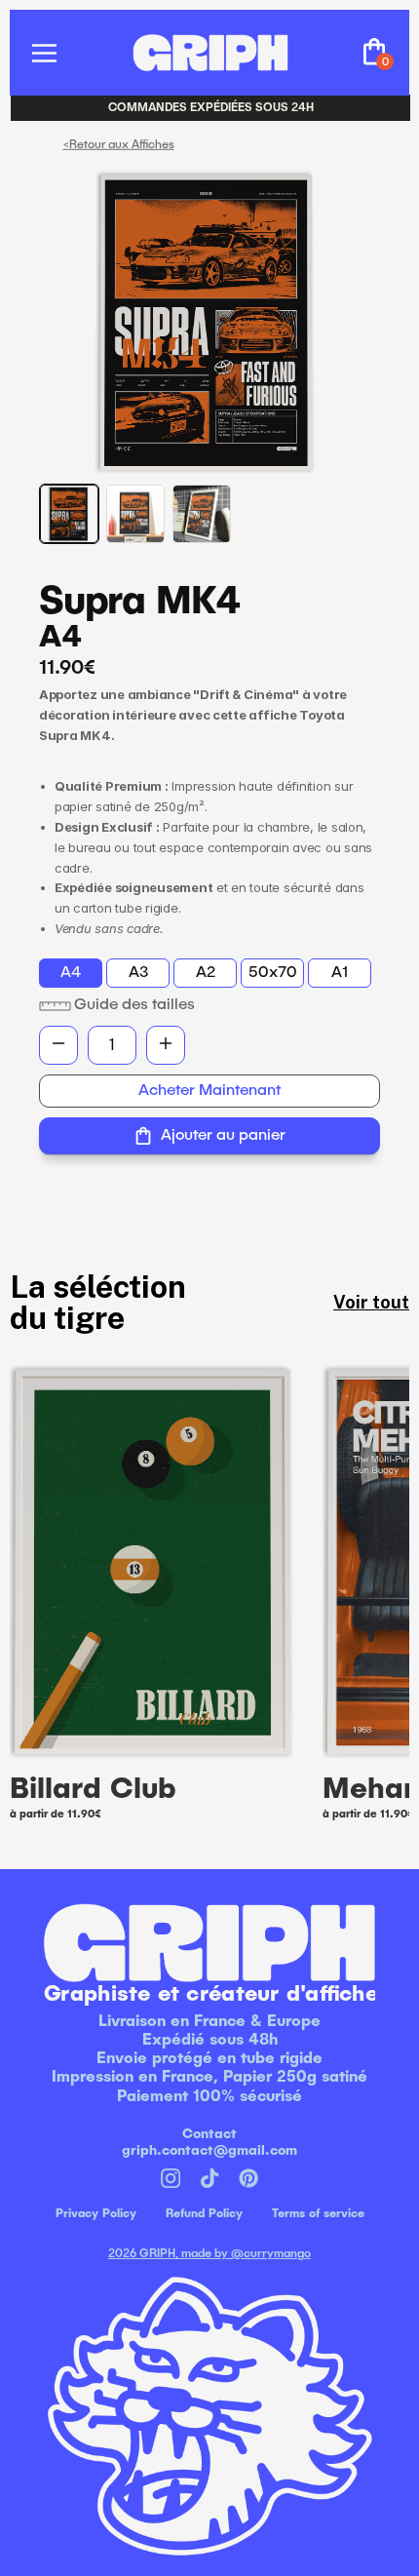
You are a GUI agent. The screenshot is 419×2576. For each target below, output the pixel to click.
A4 (71, 973)
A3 (138, 973)
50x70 (273, 973)
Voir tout (371, 1302)
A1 (340, 973)
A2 (206, 973)
